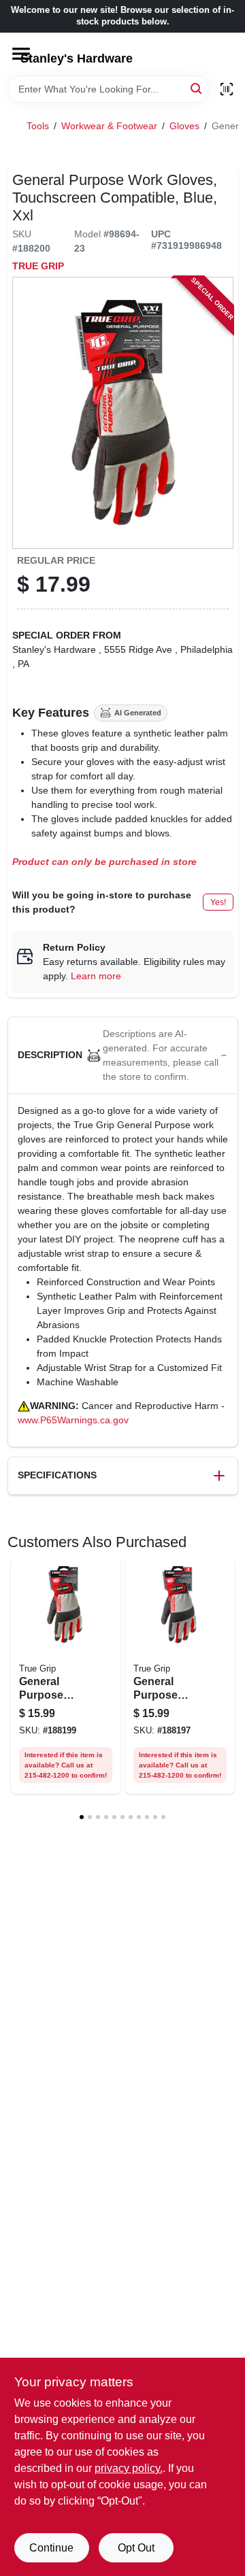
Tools (38, 126)
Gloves (184, 126)
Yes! (218, 902)
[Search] (197, 88)
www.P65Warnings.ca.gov (73, 1420)
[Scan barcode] (227, 89)
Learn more (96, 976)
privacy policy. (129, 2468)
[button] (123, 1056)
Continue (51, 2548)
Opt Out (136, 2548)
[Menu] (21, 54)
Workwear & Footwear (109, 126)
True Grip (38, 266)
